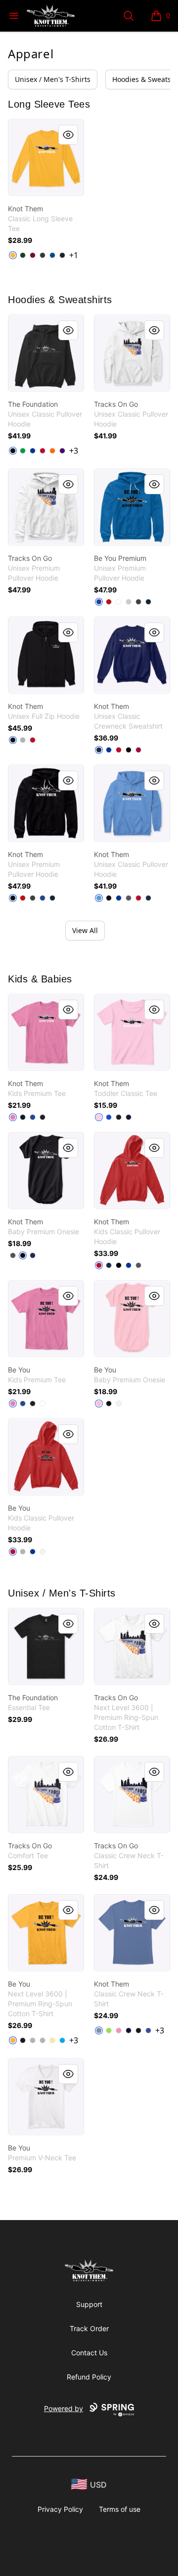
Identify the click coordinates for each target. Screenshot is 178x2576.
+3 (74, 451)
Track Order (89, 2328)
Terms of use (120, 2509)
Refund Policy (89, 2377)
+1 (74, 255)
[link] (46, 157)
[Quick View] (68, 135)
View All (85, 930)
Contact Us (89, 2353)
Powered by (64, 2408)
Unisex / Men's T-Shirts (53, 79)
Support (89, 2304)
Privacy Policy (60, 2509)
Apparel (31, 54)
